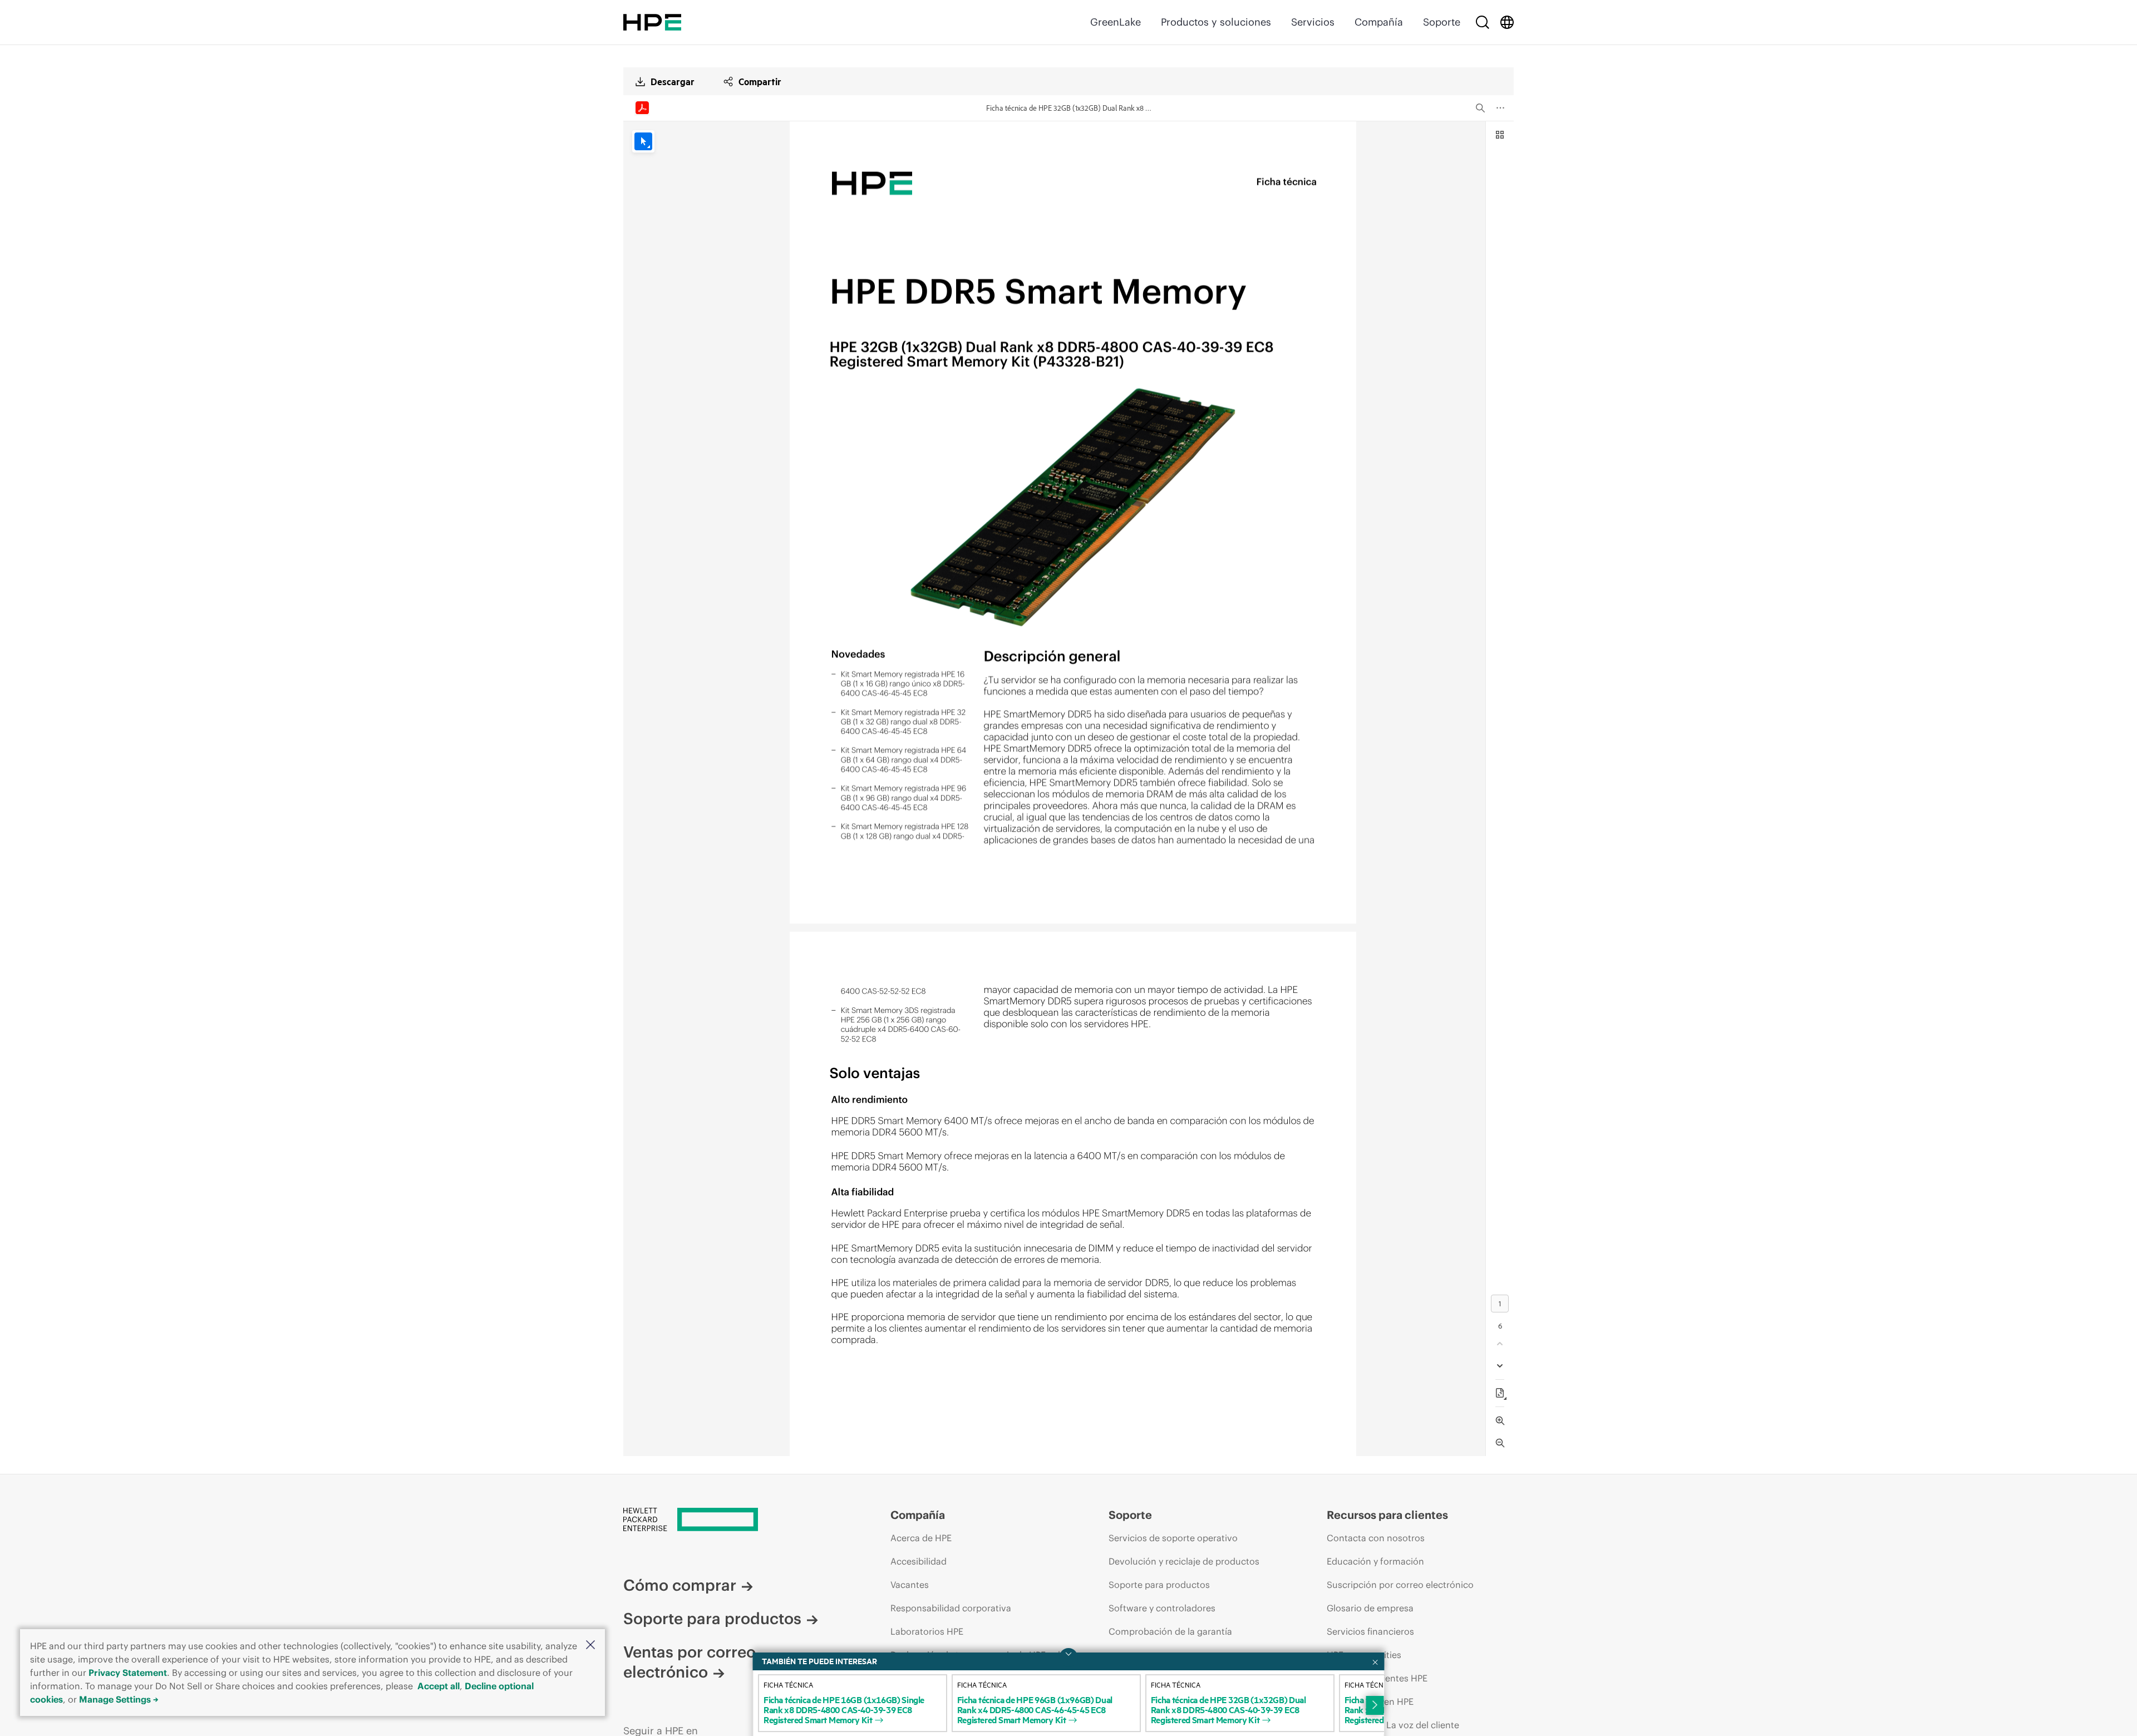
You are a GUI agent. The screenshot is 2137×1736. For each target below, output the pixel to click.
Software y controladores (1162, 1608)
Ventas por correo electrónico (690, 1662)
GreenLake (1116, 22)
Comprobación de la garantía (1170, 1631)
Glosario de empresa (1370, 1608)
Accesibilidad (919, 1561)
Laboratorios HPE (927, 1631)
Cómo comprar (680, 1585)
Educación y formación (1375, 1561)
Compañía (1379, 22)
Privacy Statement (128, 1673)
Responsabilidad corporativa (951, 1608)
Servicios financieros (1370, 1631)
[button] (590, 1646)
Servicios (1313, 22)
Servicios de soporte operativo (1173, 1538)
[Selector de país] (1507, 22)
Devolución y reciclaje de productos (1184, 1561)
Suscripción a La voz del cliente (1393, 1725)
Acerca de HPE (921, 1538)
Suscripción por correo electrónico (1400, 1585)
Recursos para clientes (1387, 1515)
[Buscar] (1483, 22)
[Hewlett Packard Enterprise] (652, 22)
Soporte (1442, 22)
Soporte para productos (712, 1619)
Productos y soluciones (1216, 22)
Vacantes (910, 1585)
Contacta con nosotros (1376, 1538)
